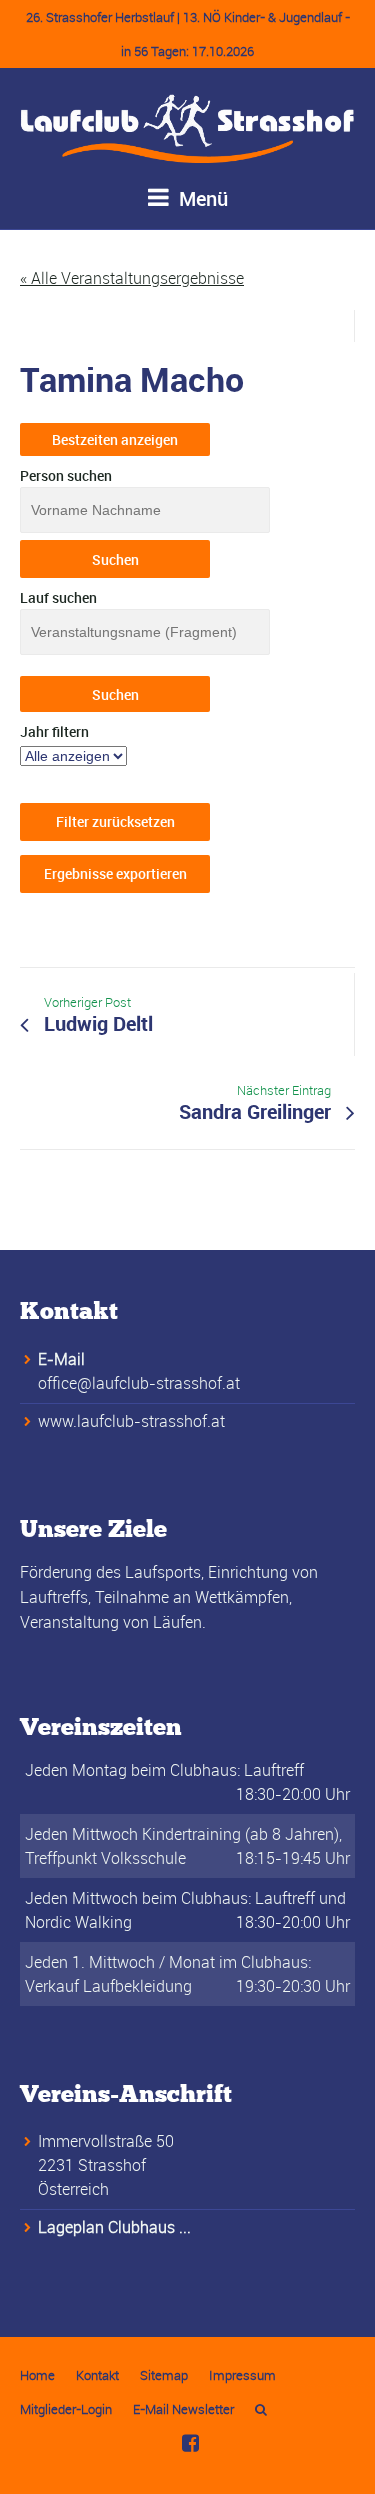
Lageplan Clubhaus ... (114, 2227)
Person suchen (66, 475)
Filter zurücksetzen (115, 821)
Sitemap (164, 2375)
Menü (201, 198)
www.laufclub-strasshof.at (131, 1421)
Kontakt (97, 2375)
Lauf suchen (58, 597)
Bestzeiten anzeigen (115, 439)
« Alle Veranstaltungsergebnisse (132, 278)
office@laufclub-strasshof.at (139, 1383)
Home (37, 2375)
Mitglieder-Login (66, 2409)
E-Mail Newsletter (183, 2409)
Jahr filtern (54, 731)
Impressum (242, 2375)
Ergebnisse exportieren (115, 873)
